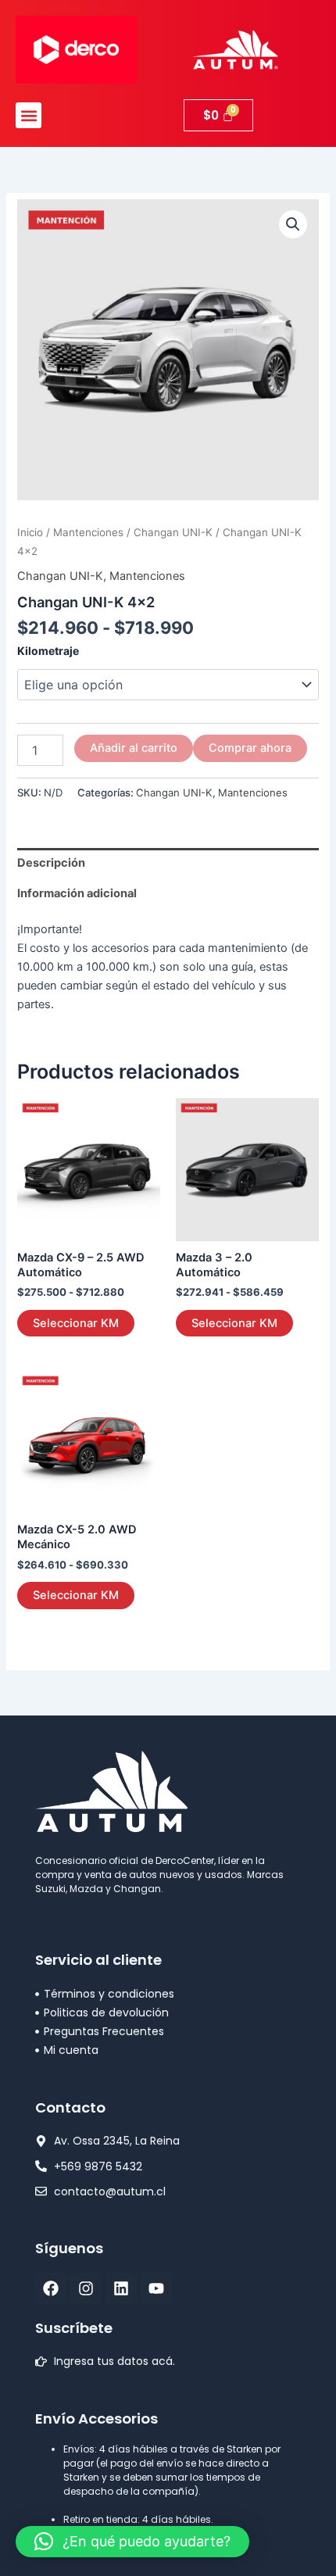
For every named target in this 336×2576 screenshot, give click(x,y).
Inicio (30, 532)
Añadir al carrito (134, 748)
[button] (29, 115)
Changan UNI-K (173, 532)
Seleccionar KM (76, 1323)
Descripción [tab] (51, 863)
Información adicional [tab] (77, 893)
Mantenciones (88, 532)
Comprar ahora (250, 748)
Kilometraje (48, 651)
